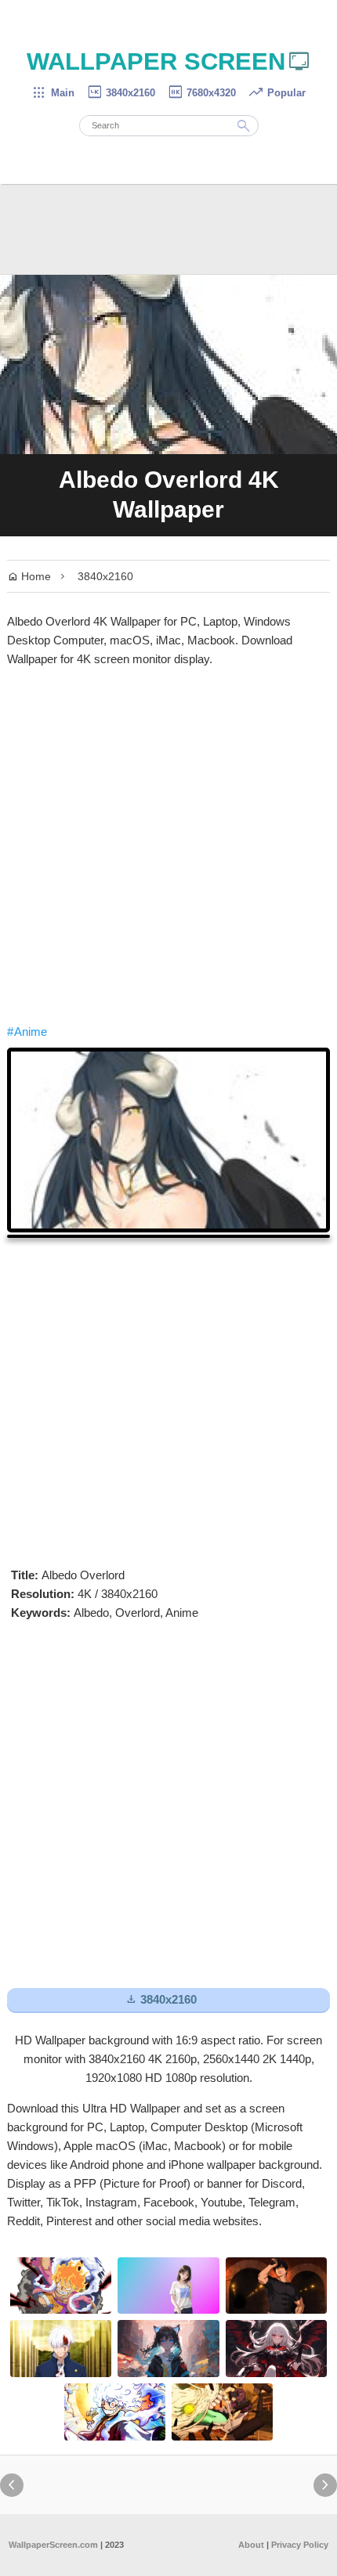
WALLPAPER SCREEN (169, 61)
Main (53, 93)
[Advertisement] (168, 846)
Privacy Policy (300, 2545)
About (251, 2545)
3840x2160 (121, 93)
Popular (277, 93)
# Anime (27, 1032)
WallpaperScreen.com (53, 2545)
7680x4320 (201, 93)
